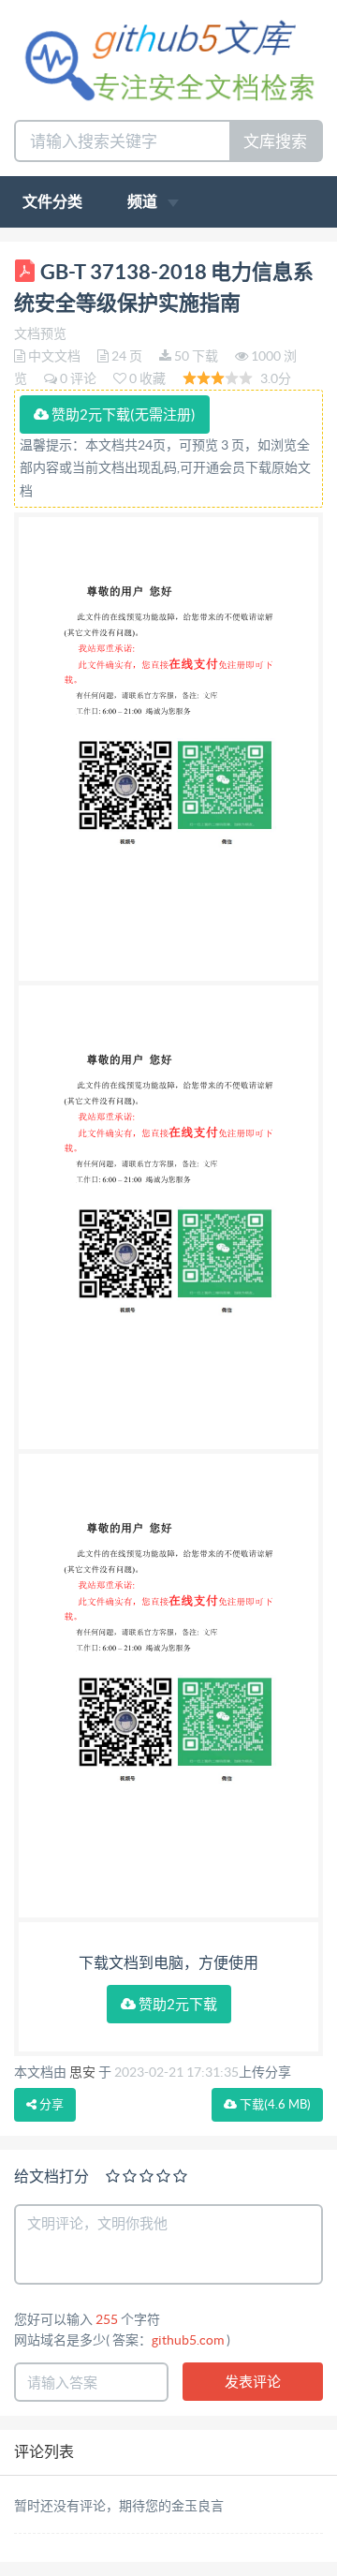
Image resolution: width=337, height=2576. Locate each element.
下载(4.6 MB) (274, 2104)
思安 (82, 2072)
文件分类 (52, 201)
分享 (50, 2104)
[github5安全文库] (168, 59)
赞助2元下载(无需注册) (122, 415)
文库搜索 (275, 141)
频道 (144, 201)
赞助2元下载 (176, 2004)
